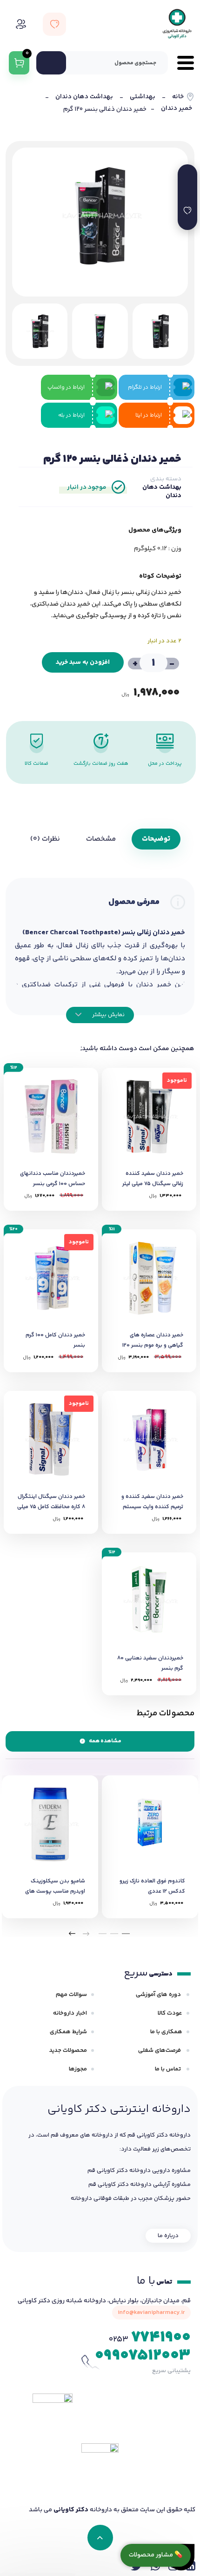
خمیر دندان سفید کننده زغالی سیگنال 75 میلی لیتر (153, 1179)
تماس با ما (169, 2069)
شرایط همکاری (68, 2032)
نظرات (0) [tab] (45, 839)
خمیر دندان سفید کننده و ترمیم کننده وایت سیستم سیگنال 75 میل (152, 1507)
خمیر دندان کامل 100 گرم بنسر (55, 1340)
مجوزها (78, 2069)
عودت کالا (170, 2013)
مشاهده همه (105, 1741)
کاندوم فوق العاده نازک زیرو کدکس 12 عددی (152, 1886)
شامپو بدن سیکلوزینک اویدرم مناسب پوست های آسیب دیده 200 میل (55, 1892)
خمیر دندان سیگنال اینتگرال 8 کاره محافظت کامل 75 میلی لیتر (51, 1507)
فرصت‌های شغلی (160, 2050)
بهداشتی (143, 97)
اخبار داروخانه (70, 2013)
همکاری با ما (166, 2032)
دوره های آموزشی (159, 1995)
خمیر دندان (177, 109)
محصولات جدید (68, 2050)
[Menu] (181, 63)
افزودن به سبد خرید (83, 662)
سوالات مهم (71, 1995)
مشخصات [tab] (101, 839)
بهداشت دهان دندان (84, 97)
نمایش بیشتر (108, 1015)
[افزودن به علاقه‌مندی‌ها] (187, 210)
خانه (178, 97)
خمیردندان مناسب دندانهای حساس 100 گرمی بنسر (53, 1179)
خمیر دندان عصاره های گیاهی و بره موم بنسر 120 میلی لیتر (153, 1345)
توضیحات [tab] (156, 839)
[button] (126, 1934)
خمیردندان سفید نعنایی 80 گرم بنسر (150, 1663)
